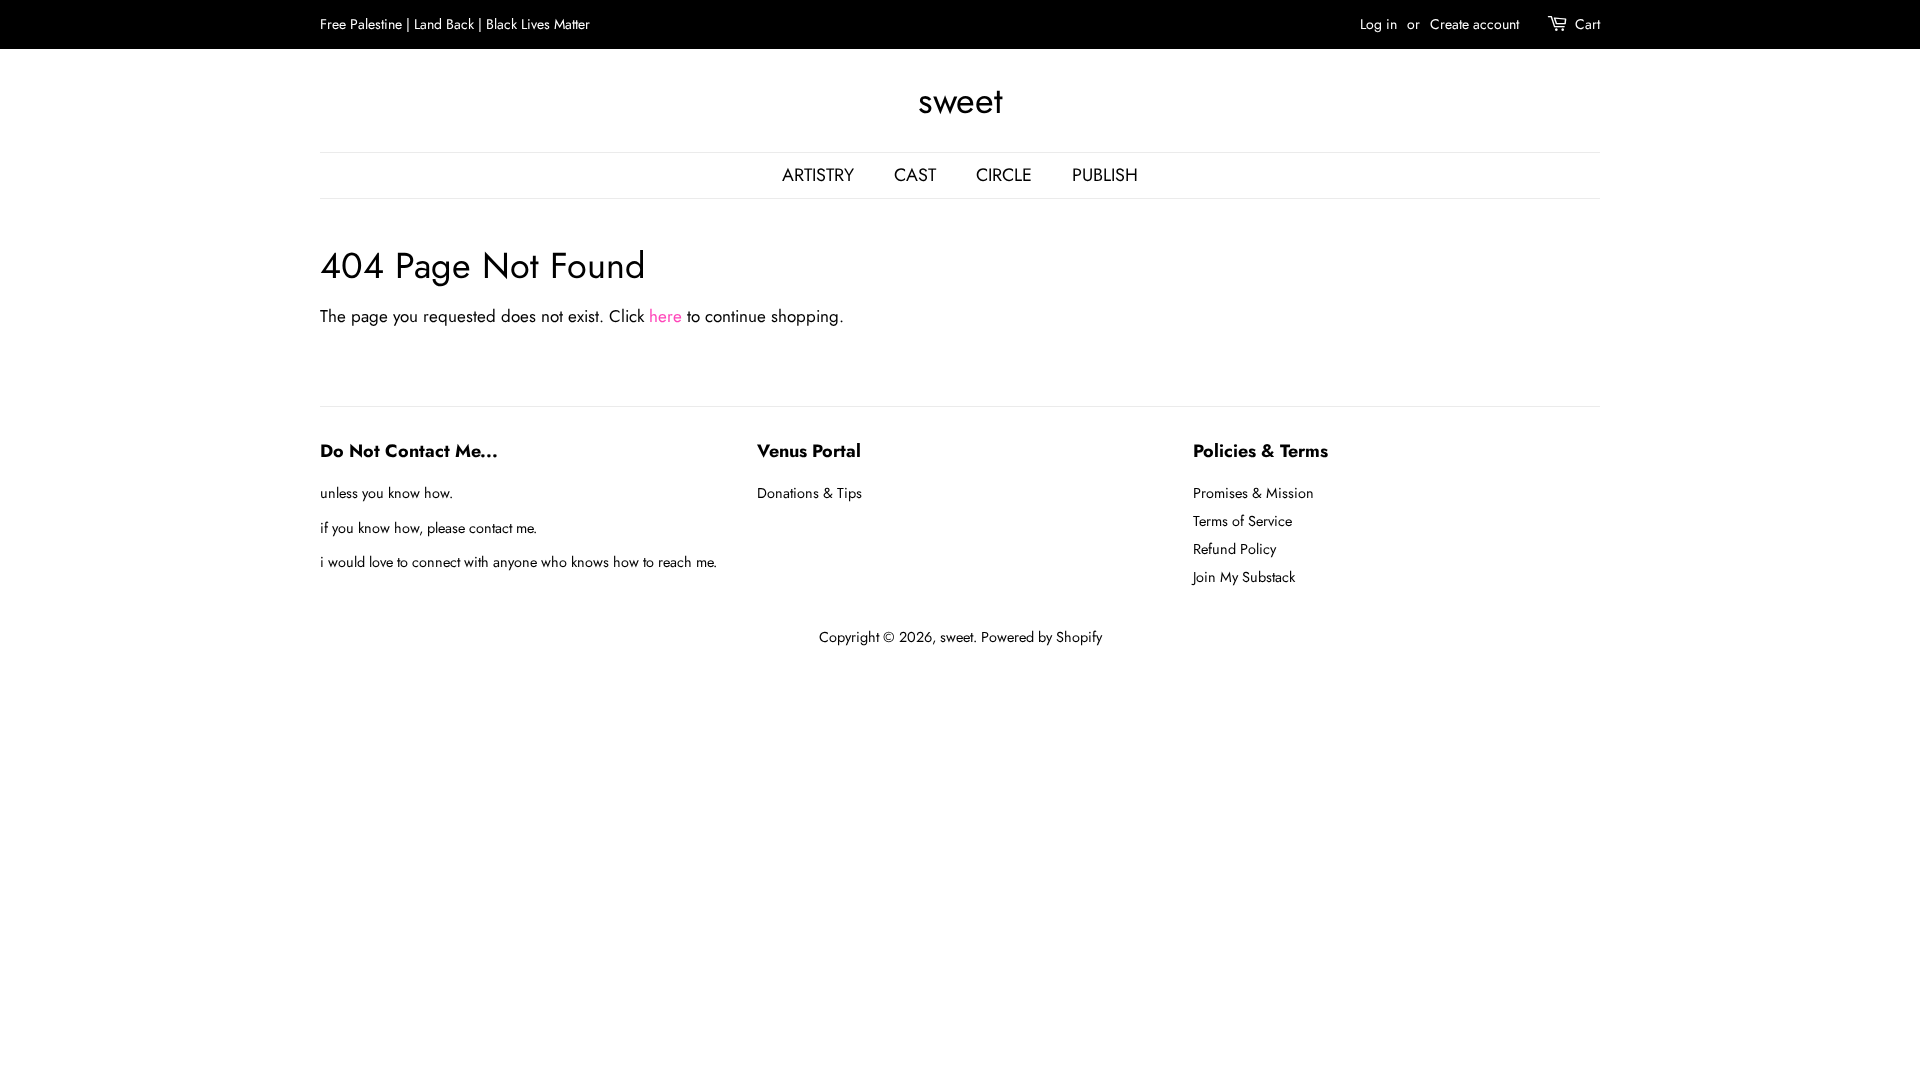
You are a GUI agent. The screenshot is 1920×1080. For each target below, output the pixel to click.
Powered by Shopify (1041, 637)
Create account (1474, 24)
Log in (1378, 24)
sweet (960, 100)
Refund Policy (1234, 549)
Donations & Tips (809, 493)
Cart (1587, 24)
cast (915, 175)
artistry (818, 175)
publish (1105, 175)
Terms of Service (1242, 521)
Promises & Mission (1253, 493)
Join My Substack (1244, 577)
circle (1004, 175)
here (665, 316)
